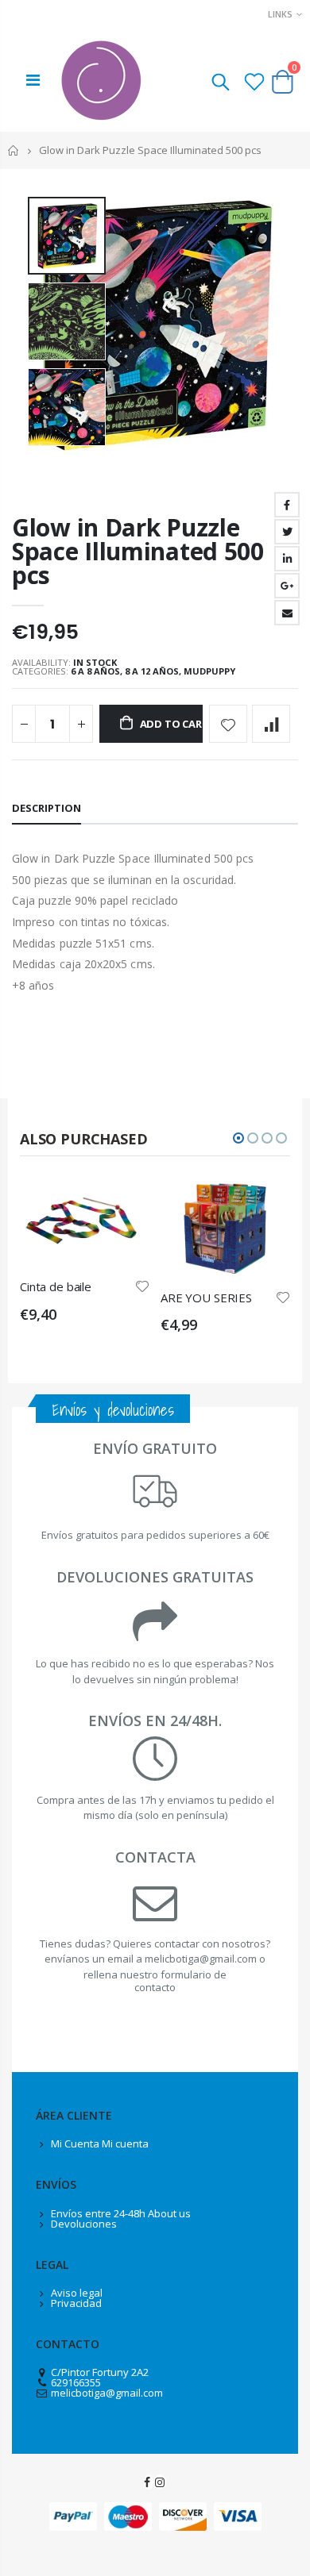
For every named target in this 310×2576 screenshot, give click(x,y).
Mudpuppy (209, 671)
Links (280, 14)
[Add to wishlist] (228, 724)
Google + (287, 586)
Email (287, 613)
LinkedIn (287, 559)
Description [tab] (46, 808)
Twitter (287, 532)
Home (14, 150)
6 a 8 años (95, 671)
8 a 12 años (152, 671)
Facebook (287, 505)
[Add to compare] (271, 724)
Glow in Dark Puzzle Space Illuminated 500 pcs (138, 551)
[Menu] (33, 80)
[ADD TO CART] (123, 1205)
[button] (238, 1138)
